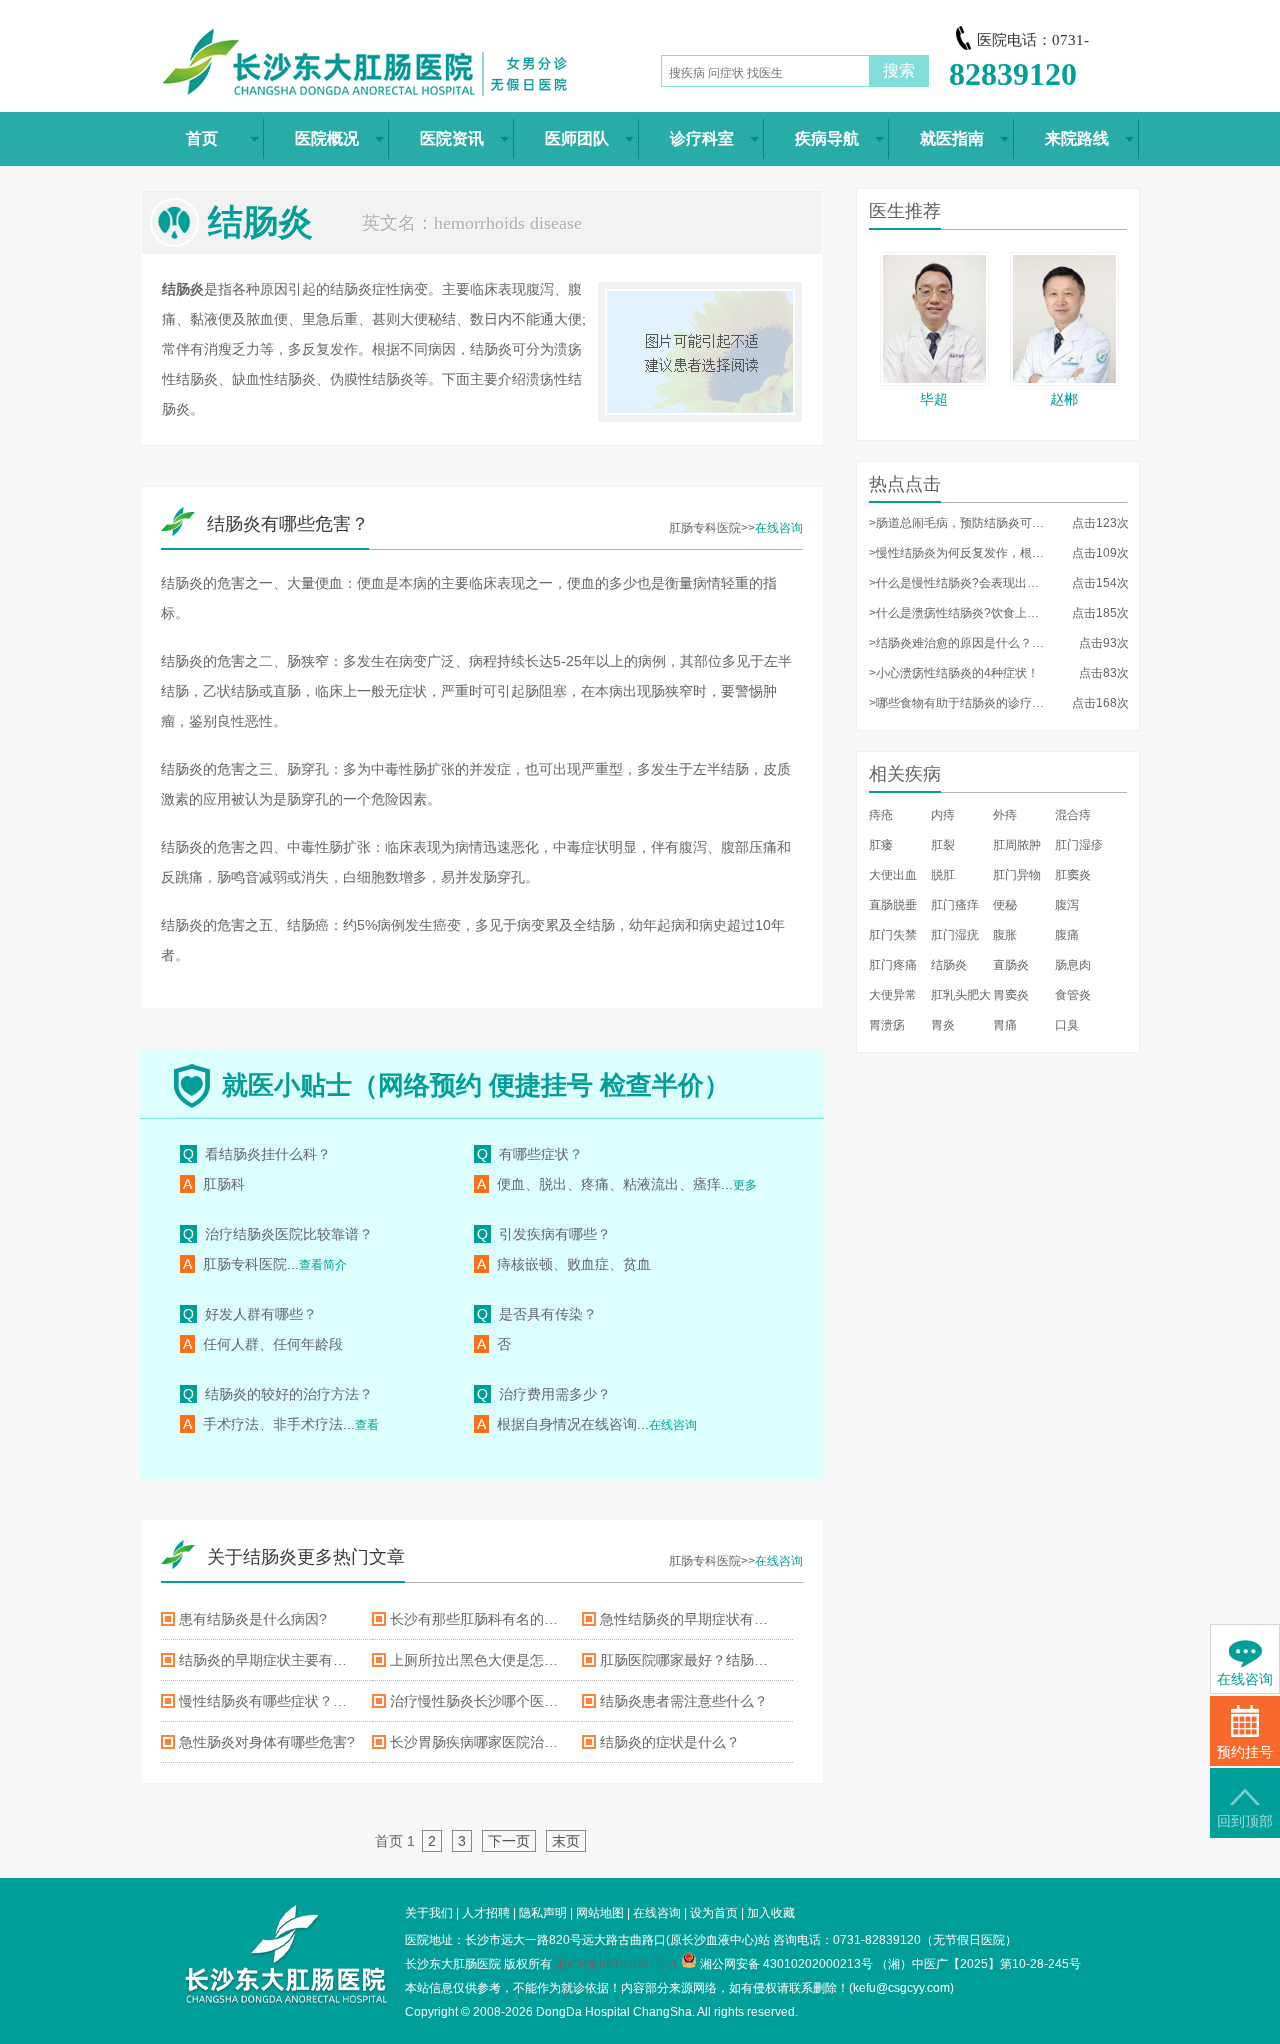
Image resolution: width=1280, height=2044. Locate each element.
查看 (367, 1425)
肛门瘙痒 (955, 905)
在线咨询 (779, 528)
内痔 (943, 815)
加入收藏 (771, 1913)
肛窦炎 (1073, 875)
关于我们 (429, 1913)
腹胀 (1005, 935)
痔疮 (881, 815)
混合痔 (1073, 815)
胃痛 (1005, 1025)
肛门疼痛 (893, 965)
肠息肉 (1073, 965)
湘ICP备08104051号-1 (616, 1964)
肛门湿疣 (955, 935)
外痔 (1005, 815)
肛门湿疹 (1079, 845)
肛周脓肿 (1017, 845)
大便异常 (893, 995)
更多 (745, 1185)
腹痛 (1067, 935)
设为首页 (714, 1913)
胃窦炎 (1011, 995)
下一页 (509, 1841)
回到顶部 (1245, 1821)
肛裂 (943, 845)
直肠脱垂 (893, 905)
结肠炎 (949, 965)
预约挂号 (1245, 1752)
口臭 (1067, 1025)
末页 (566, 1841)
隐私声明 (543, 1913)
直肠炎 (1011, 965)
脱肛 (943, 875)
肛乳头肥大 (961, 995)
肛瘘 (881, 845)
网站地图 (600, 1913)
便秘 (1005, 905)
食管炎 (1073, 995)
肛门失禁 (893, 935)
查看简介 (323, 1265)
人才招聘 (486, 1913)
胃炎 (943, 1025)
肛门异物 (1017, 875)
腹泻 (1067, 905)
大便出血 (893, 875)
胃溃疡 (887, 1025)
